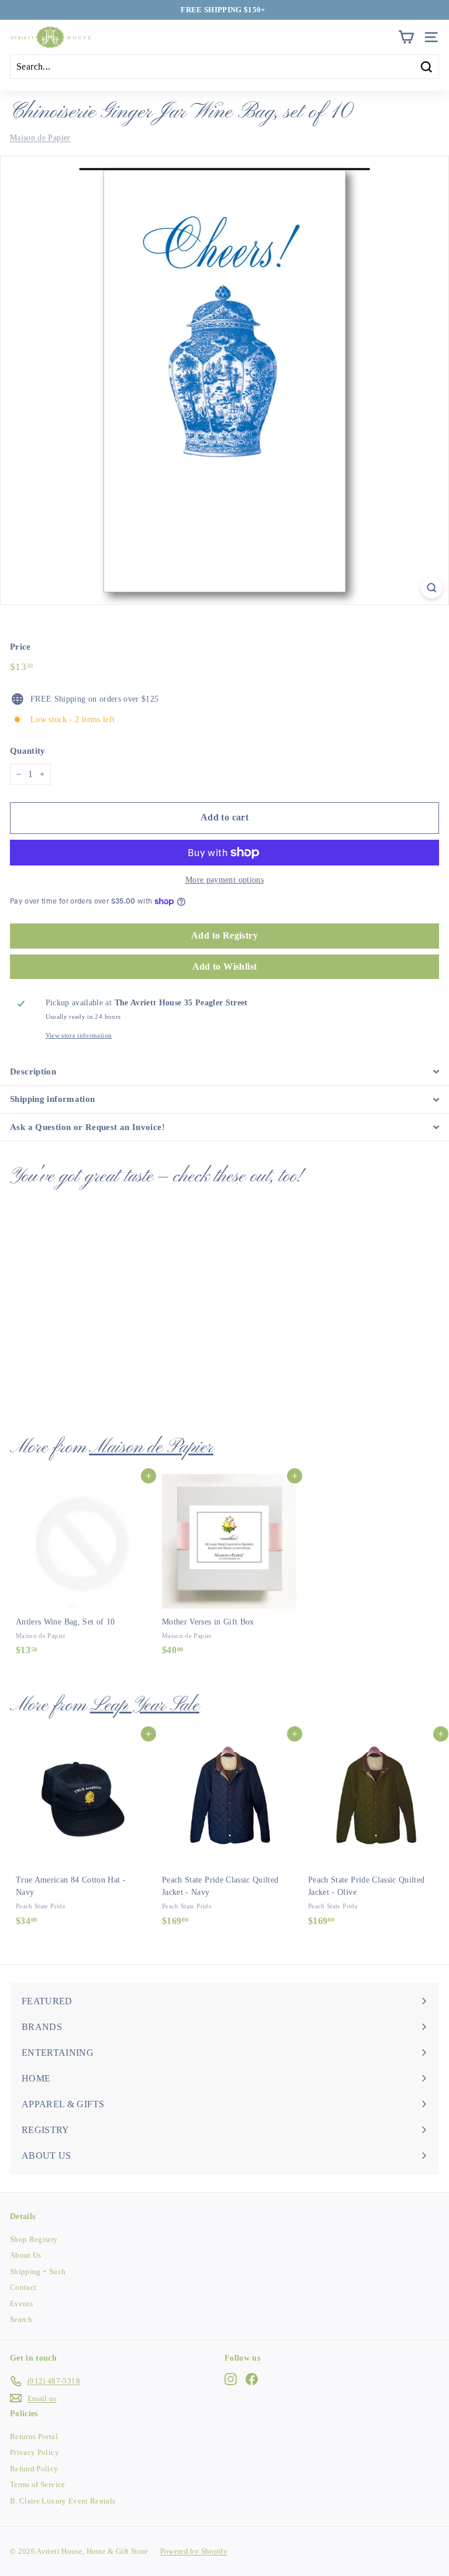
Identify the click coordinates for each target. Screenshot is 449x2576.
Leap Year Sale (145, 1706)
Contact (23, 2287)
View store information (79, 1035)
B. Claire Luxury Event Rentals (63, 2501)
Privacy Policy (34, 2452)
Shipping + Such (38, 2271)
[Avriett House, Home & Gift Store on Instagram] (231, 2379)
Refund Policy (34, 2469)
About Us (26, 2255)
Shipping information (53, 1099)
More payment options (224, 880)
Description (33, 1071)
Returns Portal (34, 2436)
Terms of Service (38, 2484)
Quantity (28, 751)
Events (21, 2304)
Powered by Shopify (194, 2551)
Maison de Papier (40, 138)
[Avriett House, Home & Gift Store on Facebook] (252, 2379)
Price (20, 647)
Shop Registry (34, 2239)
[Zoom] (432, 588)
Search (21, 2319)
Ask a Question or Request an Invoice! (87, 1127)
